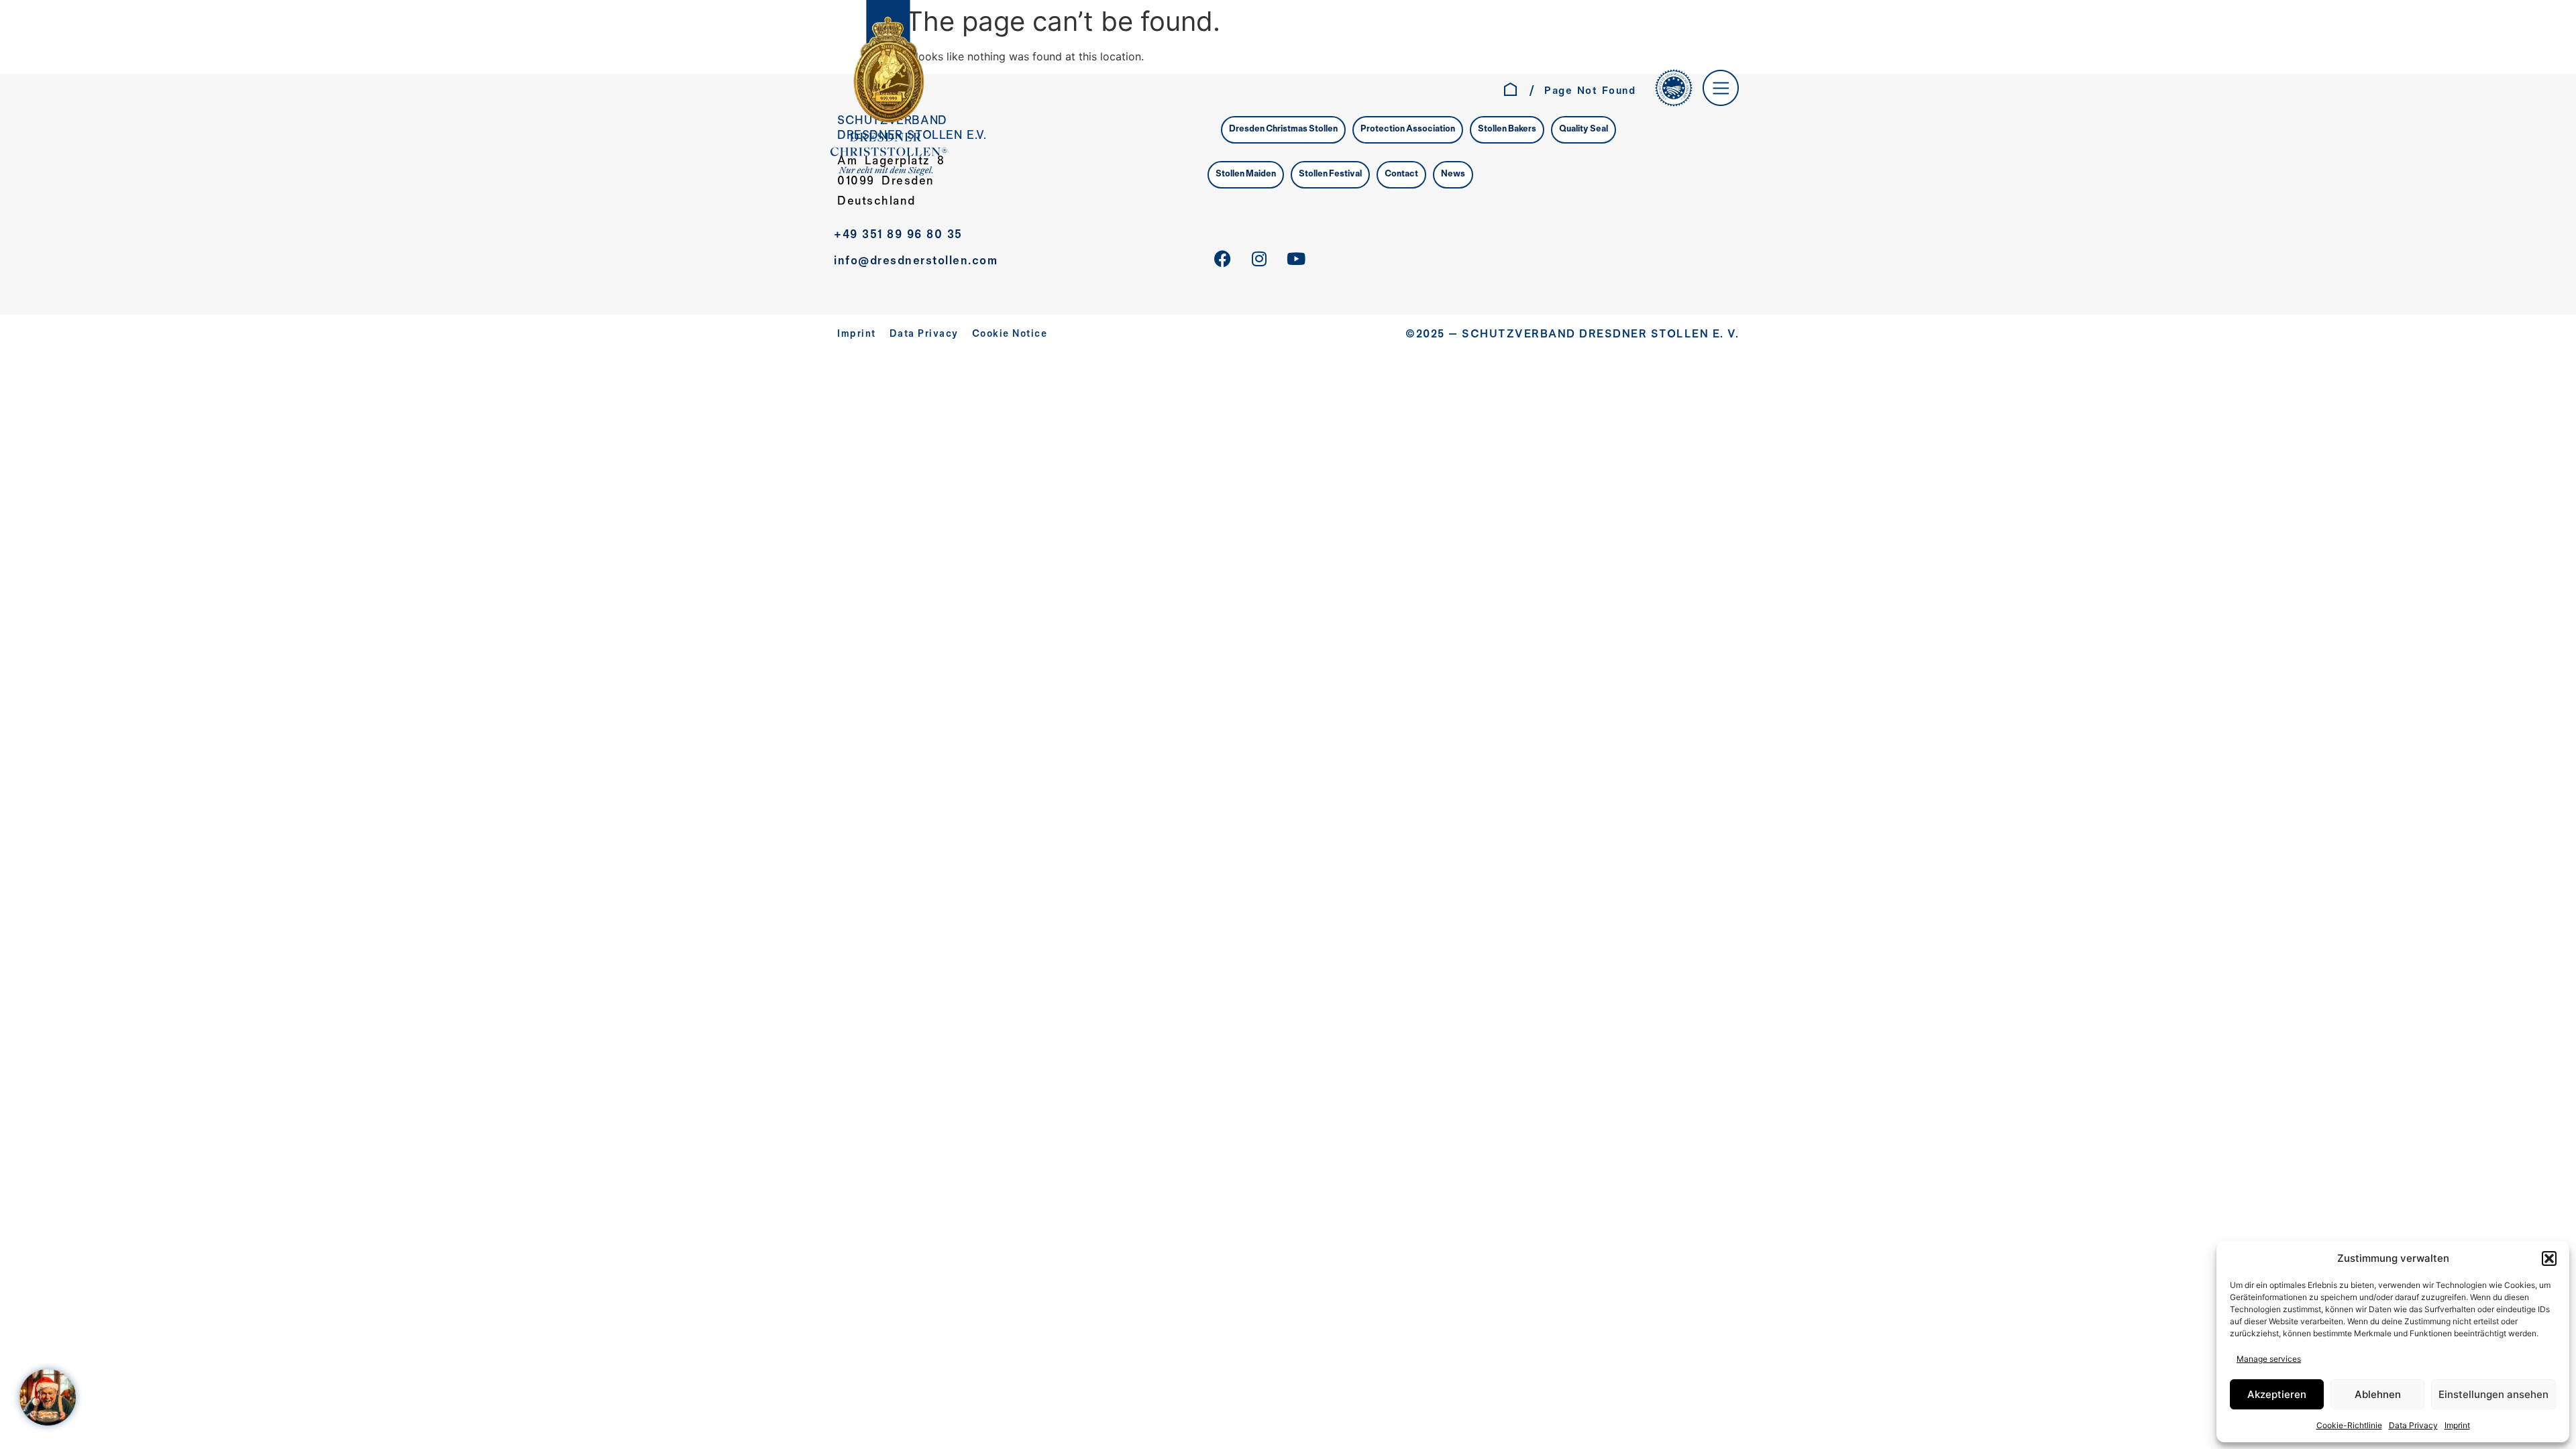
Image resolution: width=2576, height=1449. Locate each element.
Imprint (2457, 1425)
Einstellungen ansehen (2493, 1394)
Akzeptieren (2277, 1394)
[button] (2549, 1258)
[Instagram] (1259, 259)
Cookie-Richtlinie (2349, 1425)
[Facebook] (1222, 259)
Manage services (2269, 1359)
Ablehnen (2378, 1394)
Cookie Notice (1010, 334)
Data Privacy (2413, 1425)
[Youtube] (1296, 259)
